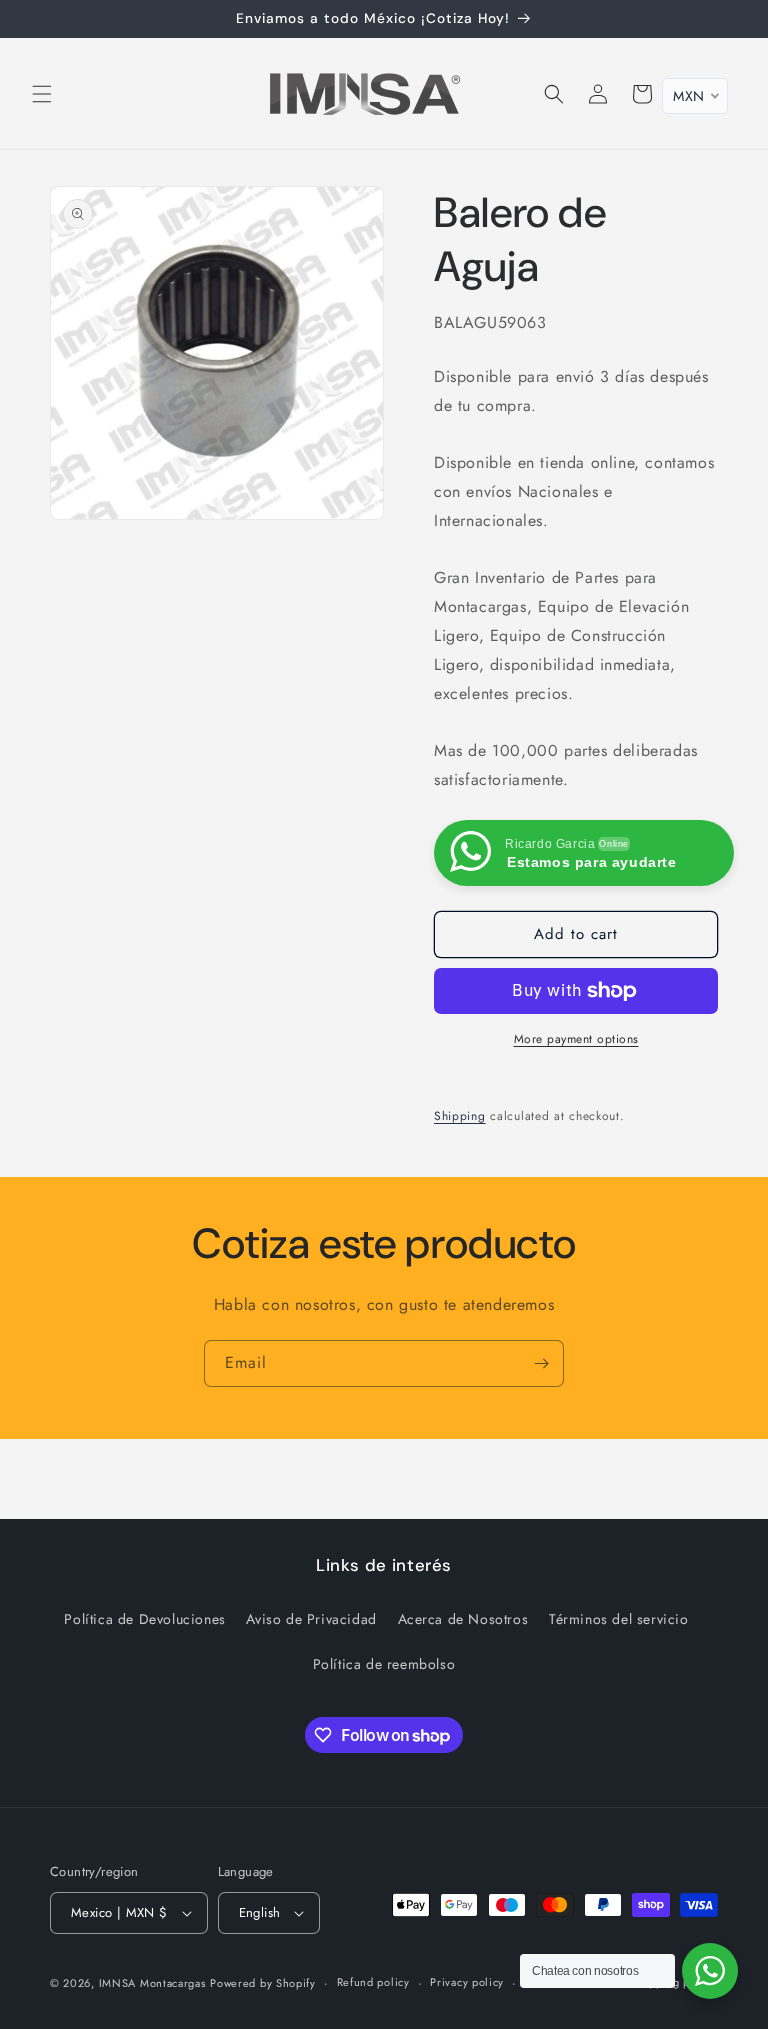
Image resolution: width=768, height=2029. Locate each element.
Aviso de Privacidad (311, 1619)
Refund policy (373, 1982)
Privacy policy (467, 1982)
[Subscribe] (541, 1363)
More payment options (576, 1039)
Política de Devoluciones (144, 1619)
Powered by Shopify (263, 1983)
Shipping (460, 1116)
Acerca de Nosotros (463, 1619)
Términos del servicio (619, 1619)
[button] (42, 94)
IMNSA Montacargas (152, 1983)
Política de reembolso (384, 1664)
